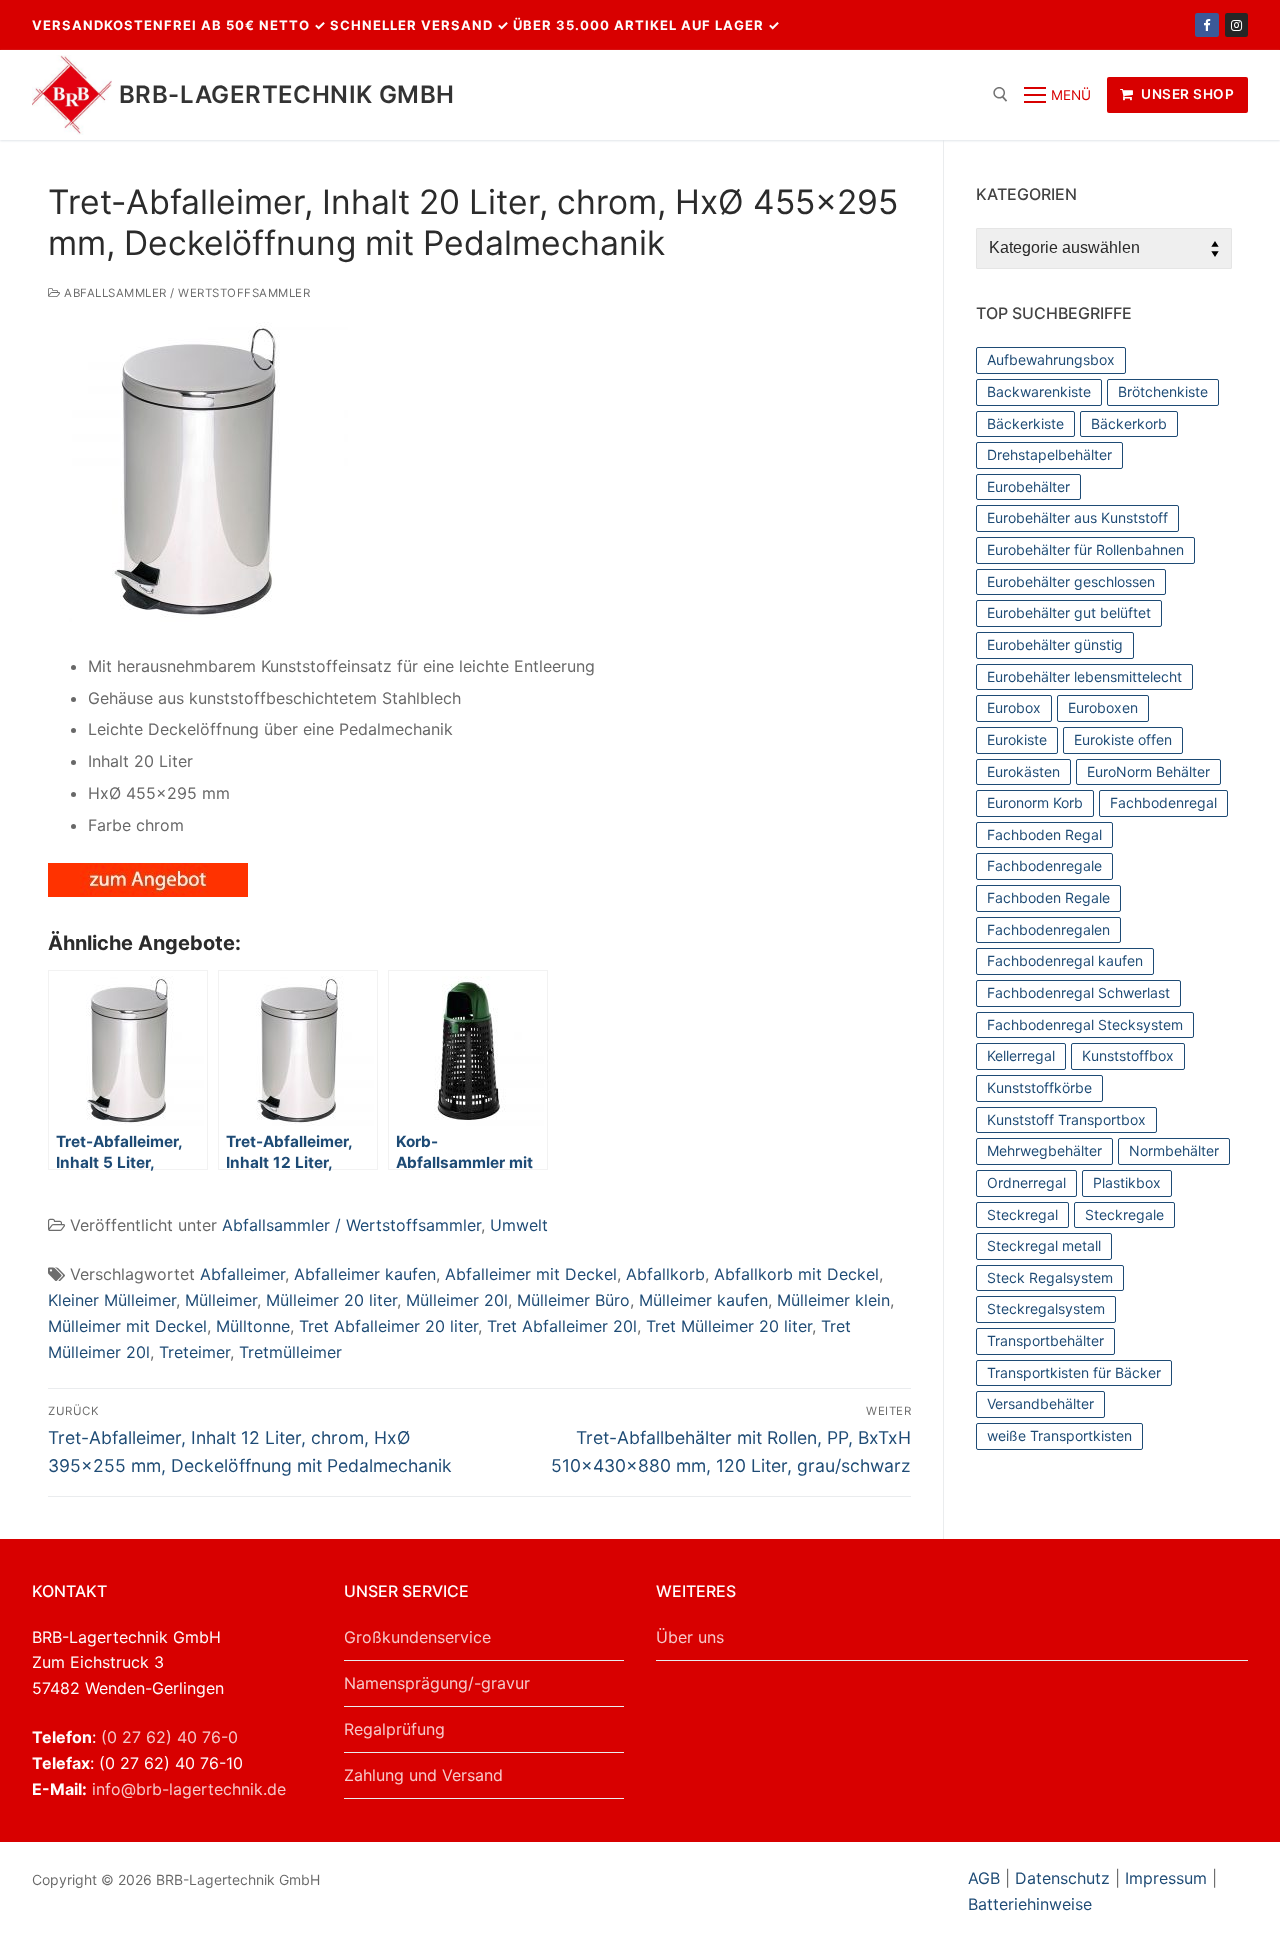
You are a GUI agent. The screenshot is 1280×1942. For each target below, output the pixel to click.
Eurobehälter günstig (1055, 644)
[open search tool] (1000, 94)
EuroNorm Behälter (1148, 771)
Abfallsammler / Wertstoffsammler (185, 293)
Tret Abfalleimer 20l (562, 1326)
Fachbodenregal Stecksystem (1085, 1024)
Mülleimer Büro (573, 1300)
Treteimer (194, 1352)
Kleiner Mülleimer (112, 1300)
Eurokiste (1017, 739)
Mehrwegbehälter (1044, 1150)
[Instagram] (1236, 24)
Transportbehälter (1045, 1340)
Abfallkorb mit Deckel (796, 1274)
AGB (986, 1878)
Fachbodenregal (1163, 802)
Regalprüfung (394, 1729)
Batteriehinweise (1030, 1904)
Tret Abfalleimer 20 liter (388, 1326)
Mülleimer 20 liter (331, 1300)
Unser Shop (1186, 94)
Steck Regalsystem (1050, 1277)
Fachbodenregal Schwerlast (1078, 992)
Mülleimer (221, 1300)
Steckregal (1022, 1214)
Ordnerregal (1026, 1182)
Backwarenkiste (1039, 391)
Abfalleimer (242, 1274)
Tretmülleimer (290, 1352)
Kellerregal (1021, 1055)
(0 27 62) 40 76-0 (169, 1737)
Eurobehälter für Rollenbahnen (1085, 549)
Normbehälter (1174, 1150)
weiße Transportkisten (1059, 1435)
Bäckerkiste (1025, 423)
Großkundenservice (417, 1637)
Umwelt (519, 1225)
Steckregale (1124, 1214)
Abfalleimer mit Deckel (531, 1274)
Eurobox (1014, 707)
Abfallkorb (665, 1274)
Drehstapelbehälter (1049, 454)
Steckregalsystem (1046, 1308)
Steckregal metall (1044, 1245)
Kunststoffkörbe (1039, 1087)
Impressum (1166, 1878)
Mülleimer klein (833, 1300)
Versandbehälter (1040, 1403)
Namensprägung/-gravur (437, 1683)
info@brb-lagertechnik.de (189, 1789)
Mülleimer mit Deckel (127, 1326)
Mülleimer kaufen (703, 1300)
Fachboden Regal (1044, 834)
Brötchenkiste (1163, 391)
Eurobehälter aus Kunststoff (1077, 517)
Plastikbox (1127, 1182)
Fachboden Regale (1048, 897)
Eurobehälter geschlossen (1071, 581)
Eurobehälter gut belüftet (1069, 612)
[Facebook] (1206, 24)
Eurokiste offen (1123, 739)
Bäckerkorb (1129, 423)
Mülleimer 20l (457, 1300)
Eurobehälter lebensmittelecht (1084, 676)
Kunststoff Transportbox (1066, 1119)
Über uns (690, 1637)
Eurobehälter (1028, 486)
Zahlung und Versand (423, 1775)
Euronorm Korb (1035, 802)
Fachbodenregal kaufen (1065, 960)
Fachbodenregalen (1048, 929)
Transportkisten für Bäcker (1074, 1372)
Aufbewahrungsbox (1051, 359)
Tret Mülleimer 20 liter (729, 1326)
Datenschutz (1062, 1878)
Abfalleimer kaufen (365, 1274)
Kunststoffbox (1128, 1055)
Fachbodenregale (1044, 865)
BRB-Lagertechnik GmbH (286, 94)
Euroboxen (1103, 707)
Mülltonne (253, 1326)
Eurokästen (1023, 771)
